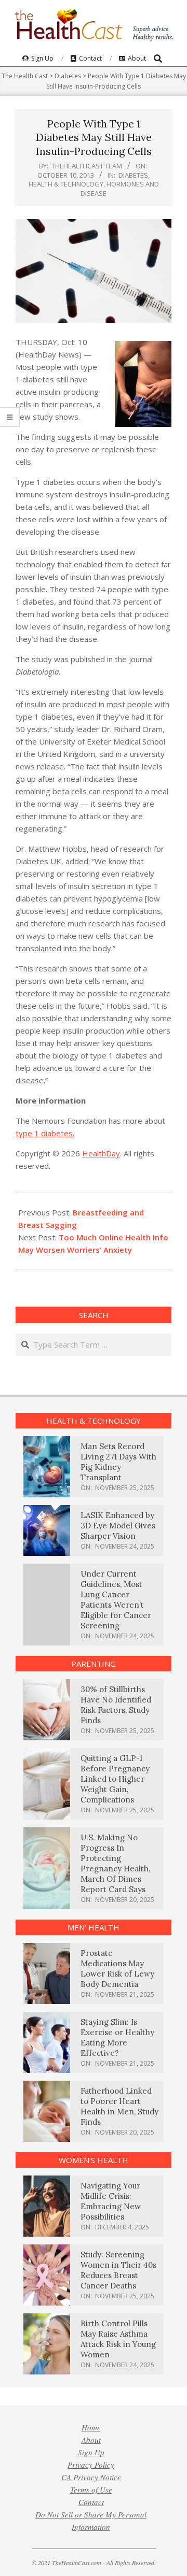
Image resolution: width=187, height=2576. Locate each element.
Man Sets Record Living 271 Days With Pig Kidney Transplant (118, 1462)
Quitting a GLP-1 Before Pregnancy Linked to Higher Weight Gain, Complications (115, 1779)
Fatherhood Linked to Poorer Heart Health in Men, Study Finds (119, 2106)
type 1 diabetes (44, 1133)
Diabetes (133, 175)
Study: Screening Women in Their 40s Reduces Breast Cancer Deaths (118, 2270)
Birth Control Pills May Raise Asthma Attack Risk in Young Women (118, 2339)
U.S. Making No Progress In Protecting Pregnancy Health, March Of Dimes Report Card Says (115, 1863)
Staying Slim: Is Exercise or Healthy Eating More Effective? (117, 2037)
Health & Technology (66, 184)
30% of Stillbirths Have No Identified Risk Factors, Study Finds (116, 1705)
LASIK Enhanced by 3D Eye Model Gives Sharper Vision (118, 1526)
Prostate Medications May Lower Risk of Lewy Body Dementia (117, 1969)
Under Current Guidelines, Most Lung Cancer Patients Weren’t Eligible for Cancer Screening (116, 1600)
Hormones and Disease (120, 188)
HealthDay (101, 1153)
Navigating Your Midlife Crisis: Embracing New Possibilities (111, 2201)
